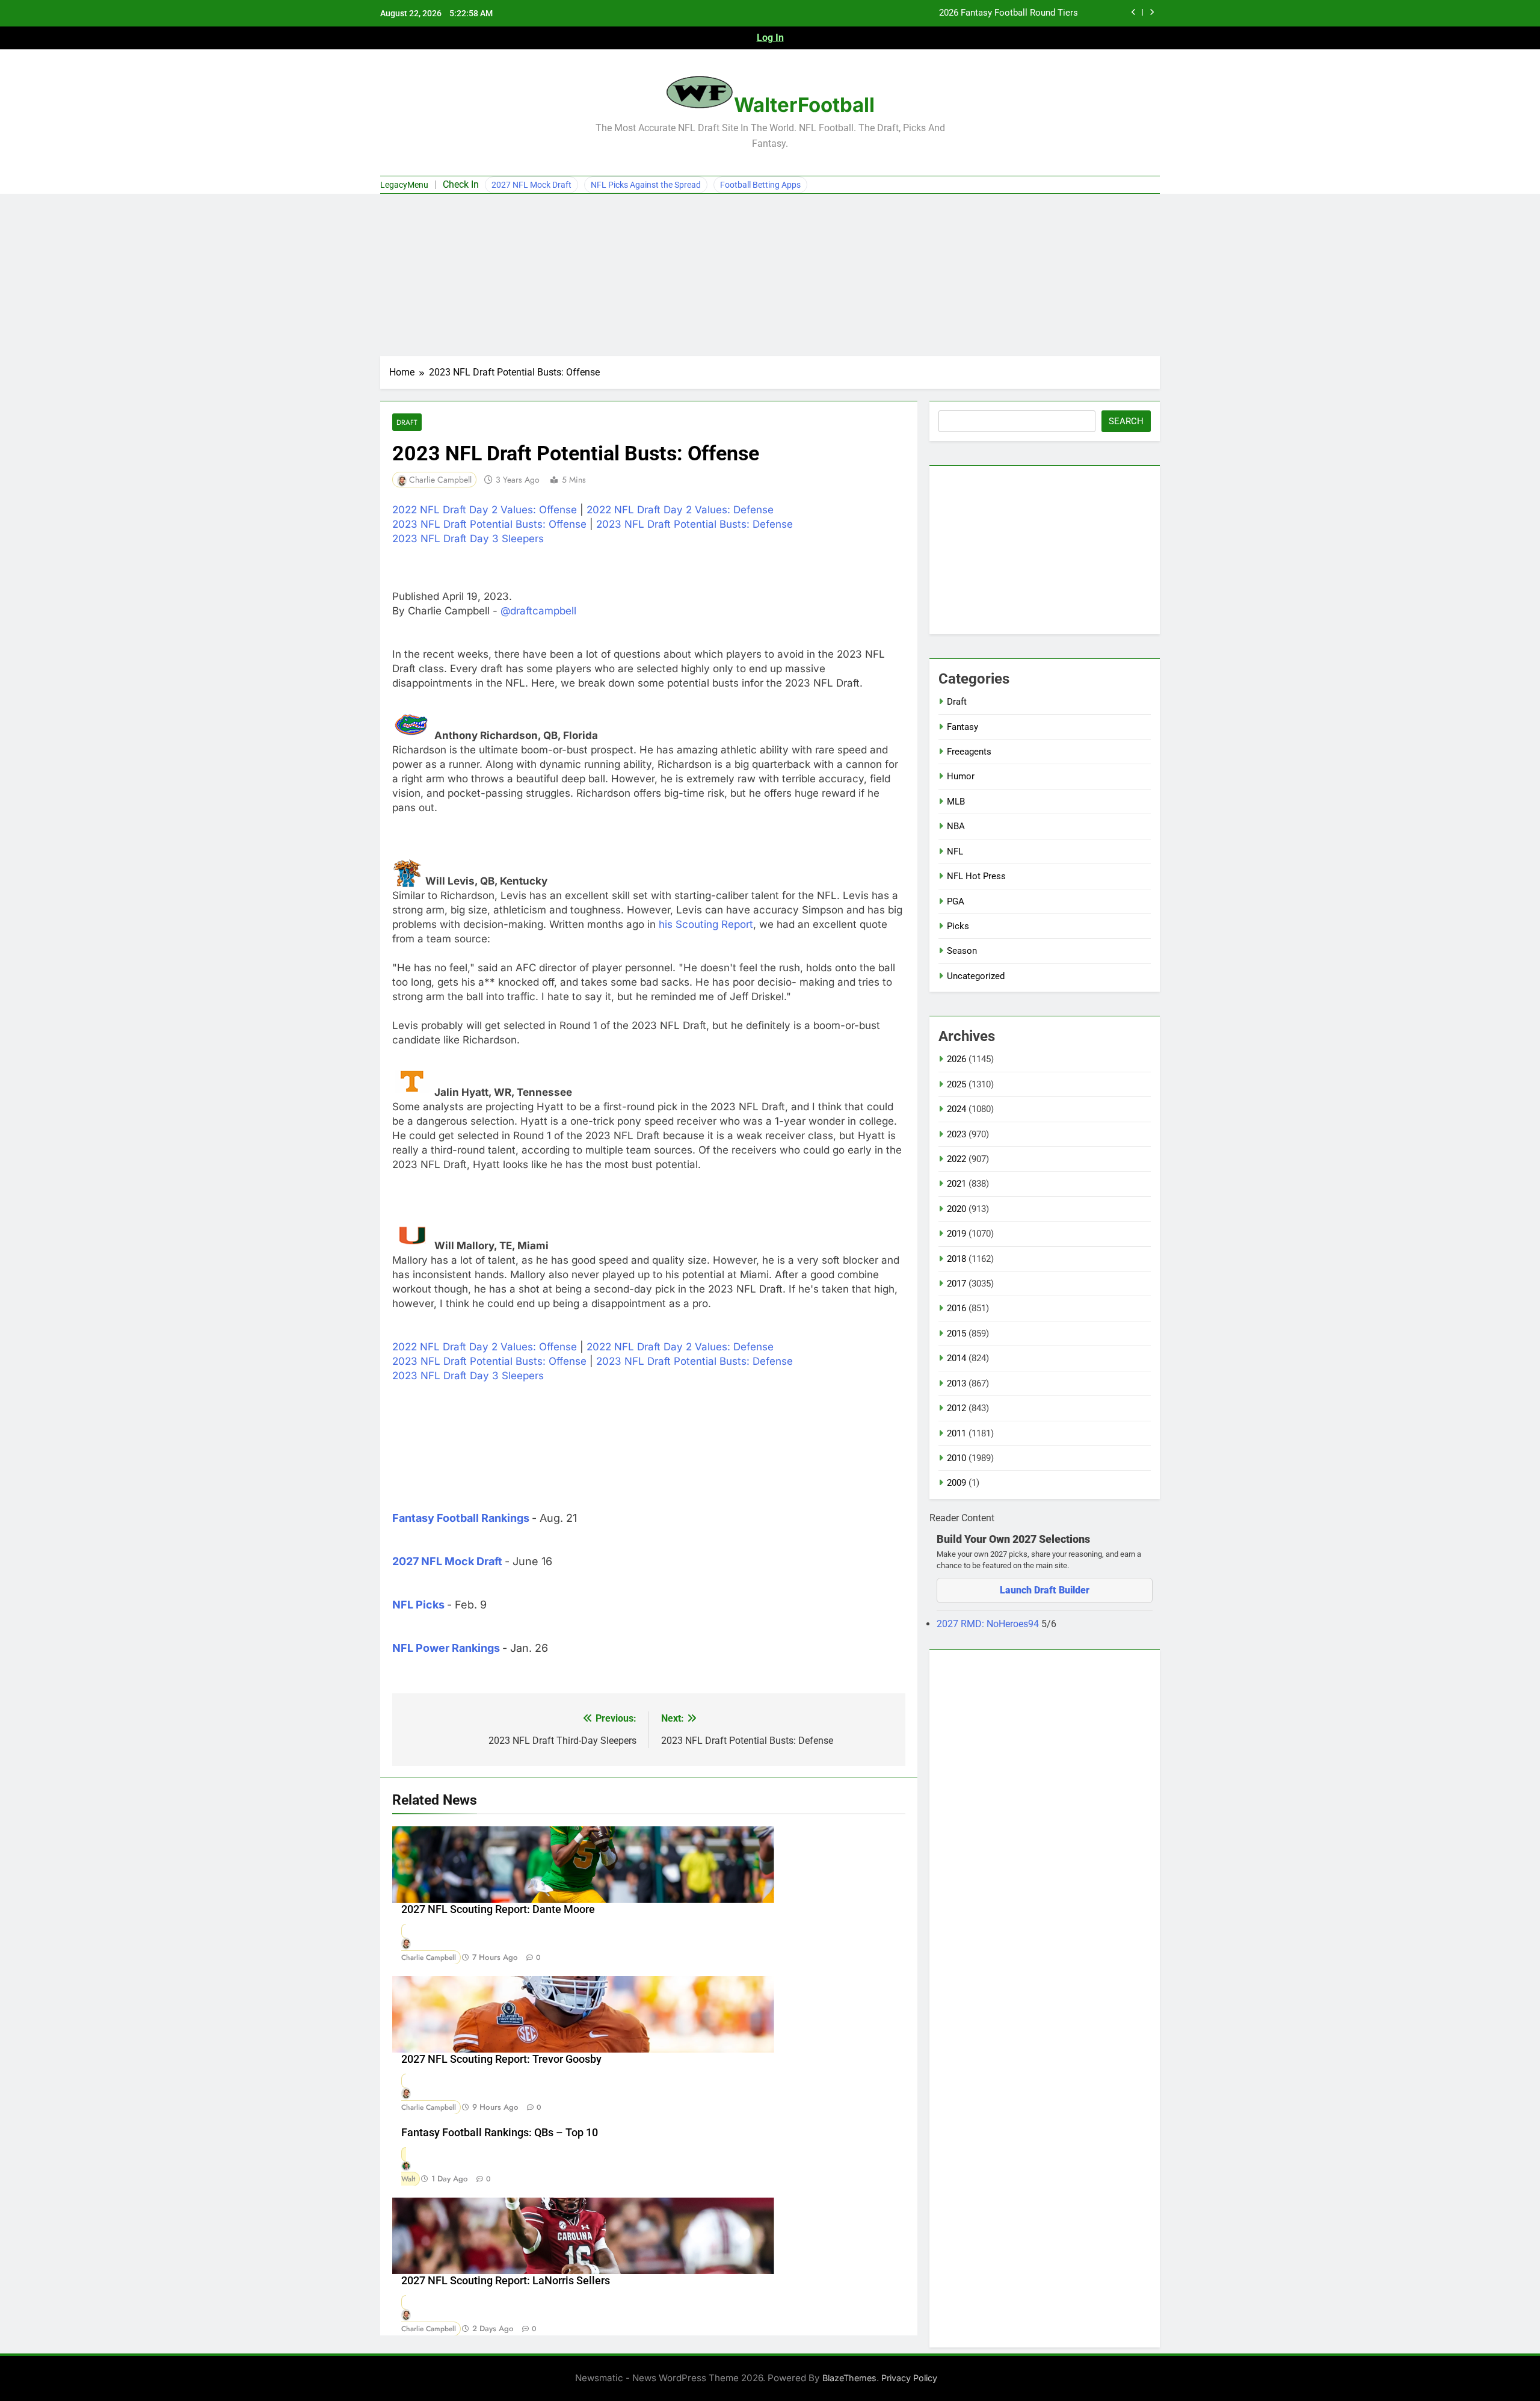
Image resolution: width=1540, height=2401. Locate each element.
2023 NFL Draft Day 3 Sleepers (468, 539)
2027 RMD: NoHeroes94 (989, 1624)
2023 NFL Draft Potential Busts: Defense (695, 524)
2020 (956, 1209)
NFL (955, 851)
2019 (956, 1234)
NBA (956, 826)
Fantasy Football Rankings (461, 1518)
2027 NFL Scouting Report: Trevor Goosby (501, 2059)
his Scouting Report (706, 924)
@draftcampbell (538, 611)
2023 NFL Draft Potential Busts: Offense (489, 524)
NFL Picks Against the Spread (646, 185)
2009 (956, 1483)
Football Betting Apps (760, 185)
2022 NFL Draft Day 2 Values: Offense (485, 510)
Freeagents (969, 752)
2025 (956, 1084)
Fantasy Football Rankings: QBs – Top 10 (500, 2133)
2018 (956, 1259)
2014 (956, 1358)
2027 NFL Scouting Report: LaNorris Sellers (506, 2281)
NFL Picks (418, 1605)
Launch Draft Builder (1045, 1590)
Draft (407, 422)
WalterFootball (804, 105)
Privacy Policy (909, 2378)
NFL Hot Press (976, 876)
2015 (956, 1333)
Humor (961, 776)
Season (962, 951)
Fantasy (962, 727)
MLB (956, 802)
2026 (956, 1059)
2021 (956, 1184)
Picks (958, 926)
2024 (956, 1109)
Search (1126, 421)
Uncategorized (976, 976)
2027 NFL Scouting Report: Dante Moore (498, 1909)
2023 (956, 1134)
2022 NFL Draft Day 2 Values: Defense (680, 510)
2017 (956, 1284)
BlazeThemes (849, 2378)
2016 (956, 1308)
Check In (461, 184)
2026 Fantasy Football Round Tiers (1009, 13)
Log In (770, 38)
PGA (956, 901)
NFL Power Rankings (446, 1648)
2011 (956, 1433)
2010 (956, 1458)
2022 (956, 1159)
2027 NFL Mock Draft (531, 185)
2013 (956, 1383)
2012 (956, 1408)
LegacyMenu (404, 185)
